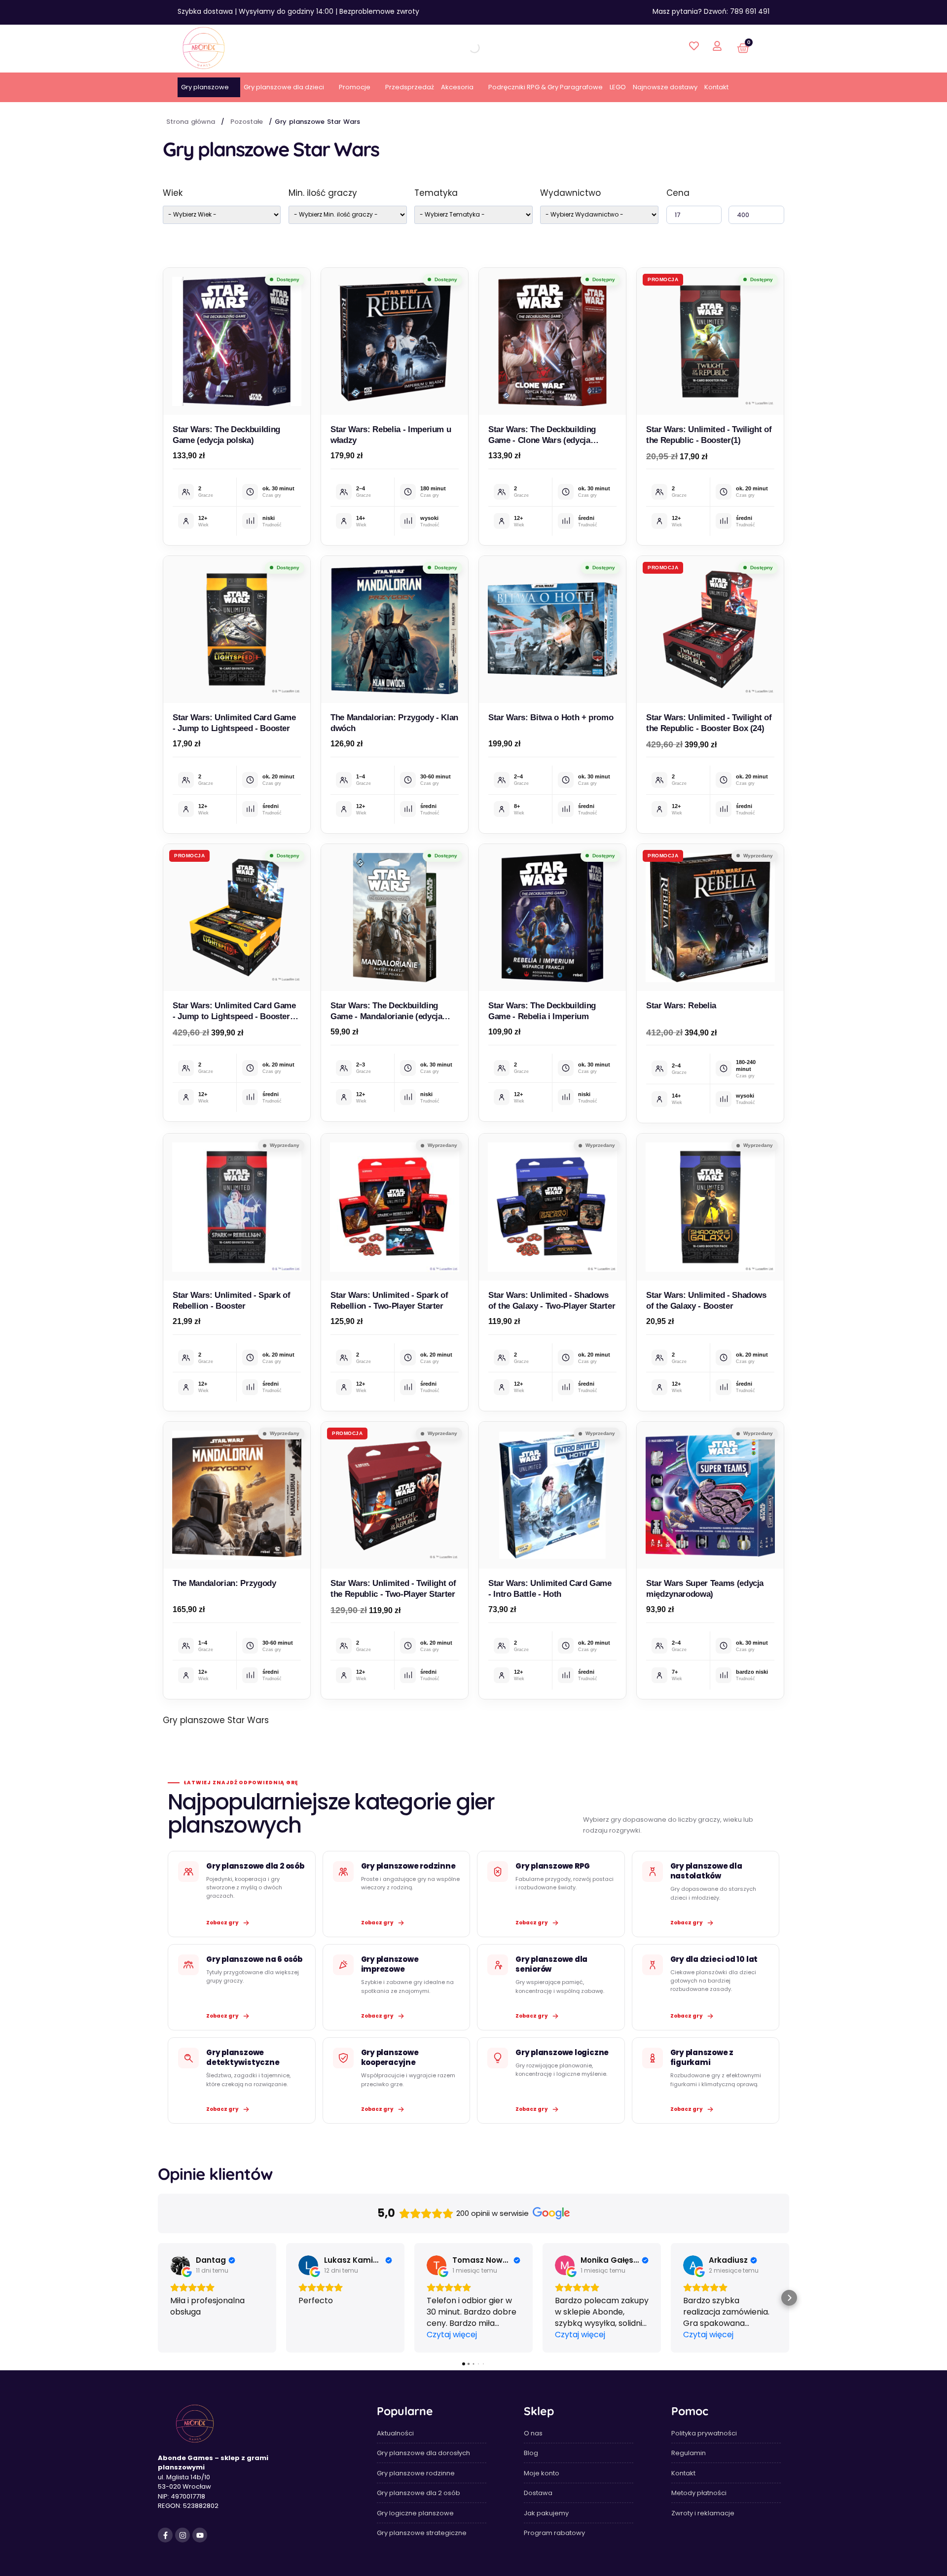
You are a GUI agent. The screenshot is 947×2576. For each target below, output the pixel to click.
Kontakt (716, 87)
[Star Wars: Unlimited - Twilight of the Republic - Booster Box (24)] (710, 629)
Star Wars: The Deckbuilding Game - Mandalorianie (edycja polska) (386, 1016)
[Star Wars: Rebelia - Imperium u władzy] (395, 341)
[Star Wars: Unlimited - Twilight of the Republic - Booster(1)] (710, 341)
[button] (158, 2298)
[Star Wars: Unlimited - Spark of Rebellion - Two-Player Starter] (395, 1207)
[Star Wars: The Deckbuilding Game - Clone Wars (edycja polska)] (552, 341)
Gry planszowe (205, 87)
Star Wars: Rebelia (681, 1006)
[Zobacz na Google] (180, 2265)
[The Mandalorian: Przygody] (237, 1495)
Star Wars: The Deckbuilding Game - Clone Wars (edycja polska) (542, 440)
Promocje (355, 87)
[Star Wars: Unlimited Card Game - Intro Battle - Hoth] (552, 1495)
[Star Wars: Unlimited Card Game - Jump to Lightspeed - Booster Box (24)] (237, 918)
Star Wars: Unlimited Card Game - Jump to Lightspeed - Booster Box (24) (234, 1016)
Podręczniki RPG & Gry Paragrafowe (546, 87)
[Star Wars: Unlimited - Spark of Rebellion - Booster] (237, 1207)
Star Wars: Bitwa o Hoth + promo (551, 718)
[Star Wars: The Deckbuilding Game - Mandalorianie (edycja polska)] (395, 918)
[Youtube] (200, 2535)
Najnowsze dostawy (665, 87)
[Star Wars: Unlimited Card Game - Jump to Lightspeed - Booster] (237, 629)
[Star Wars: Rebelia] (710, 918)
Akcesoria (457, 87)
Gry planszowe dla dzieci (284, 87)
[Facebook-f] (165, 2535)
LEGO (618, 87)
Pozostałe (247, 122)
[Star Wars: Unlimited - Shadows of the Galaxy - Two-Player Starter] (552, 1207)
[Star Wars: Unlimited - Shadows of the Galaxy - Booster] (710, 1207)
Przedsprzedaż (410, 87)
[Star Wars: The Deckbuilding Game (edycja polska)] (237, 341)
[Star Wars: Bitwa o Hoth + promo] (552, 629)
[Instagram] (182, 2535)
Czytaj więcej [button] (452, 2335)
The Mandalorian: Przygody (224, 1583)
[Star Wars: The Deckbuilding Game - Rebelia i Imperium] (552, 918)
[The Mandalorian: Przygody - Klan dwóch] (395, 629)
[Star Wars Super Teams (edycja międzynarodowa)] (710, 1495)
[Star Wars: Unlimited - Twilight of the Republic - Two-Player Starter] (395, 1495)
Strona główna (191, 122)
